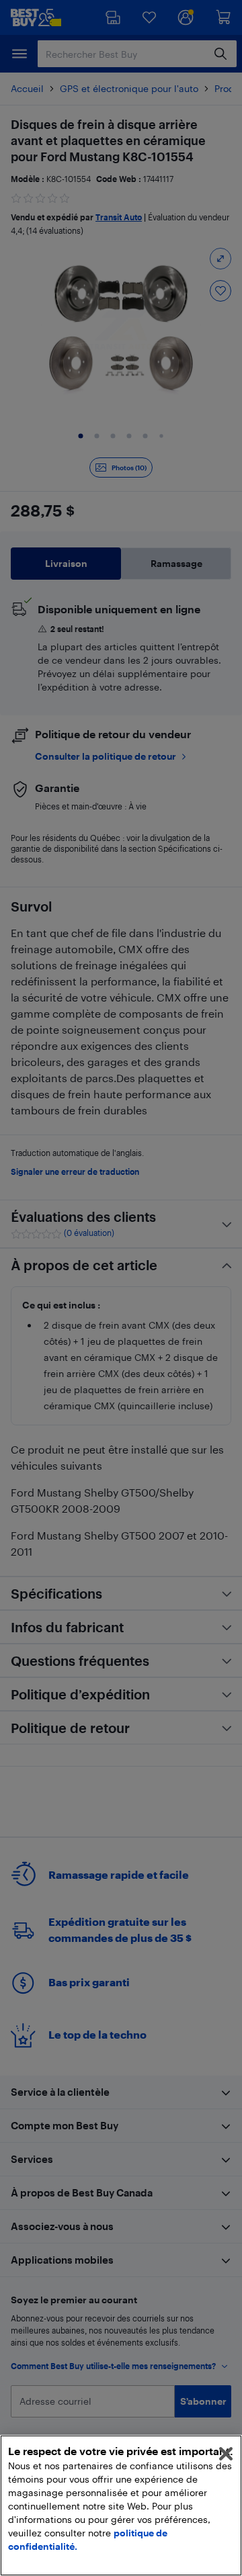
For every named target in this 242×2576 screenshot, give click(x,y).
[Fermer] (226, 2454)
